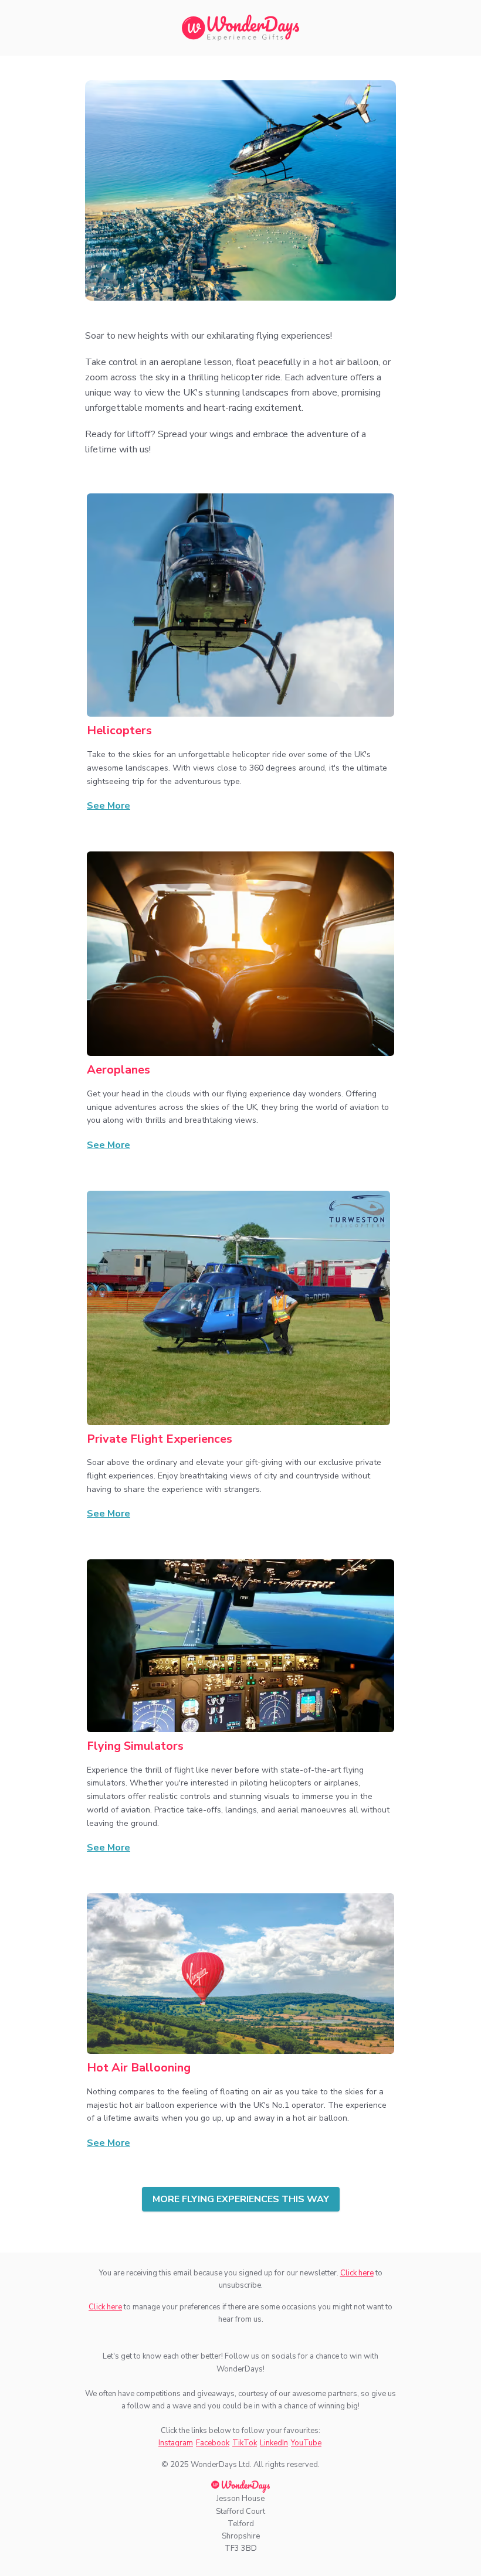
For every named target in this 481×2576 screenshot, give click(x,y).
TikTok (245, 2443)
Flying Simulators (135, 1746)
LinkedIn (274, 2443)
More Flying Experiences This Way (241, 2199)
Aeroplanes (118, 1070)
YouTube (306, 2443)
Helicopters (119, 730)
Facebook (213, 2443)
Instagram (176, 2443)
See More (109, 806)
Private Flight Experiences (160, 1439)
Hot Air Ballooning (139, 2068)
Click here (357, 2273)
